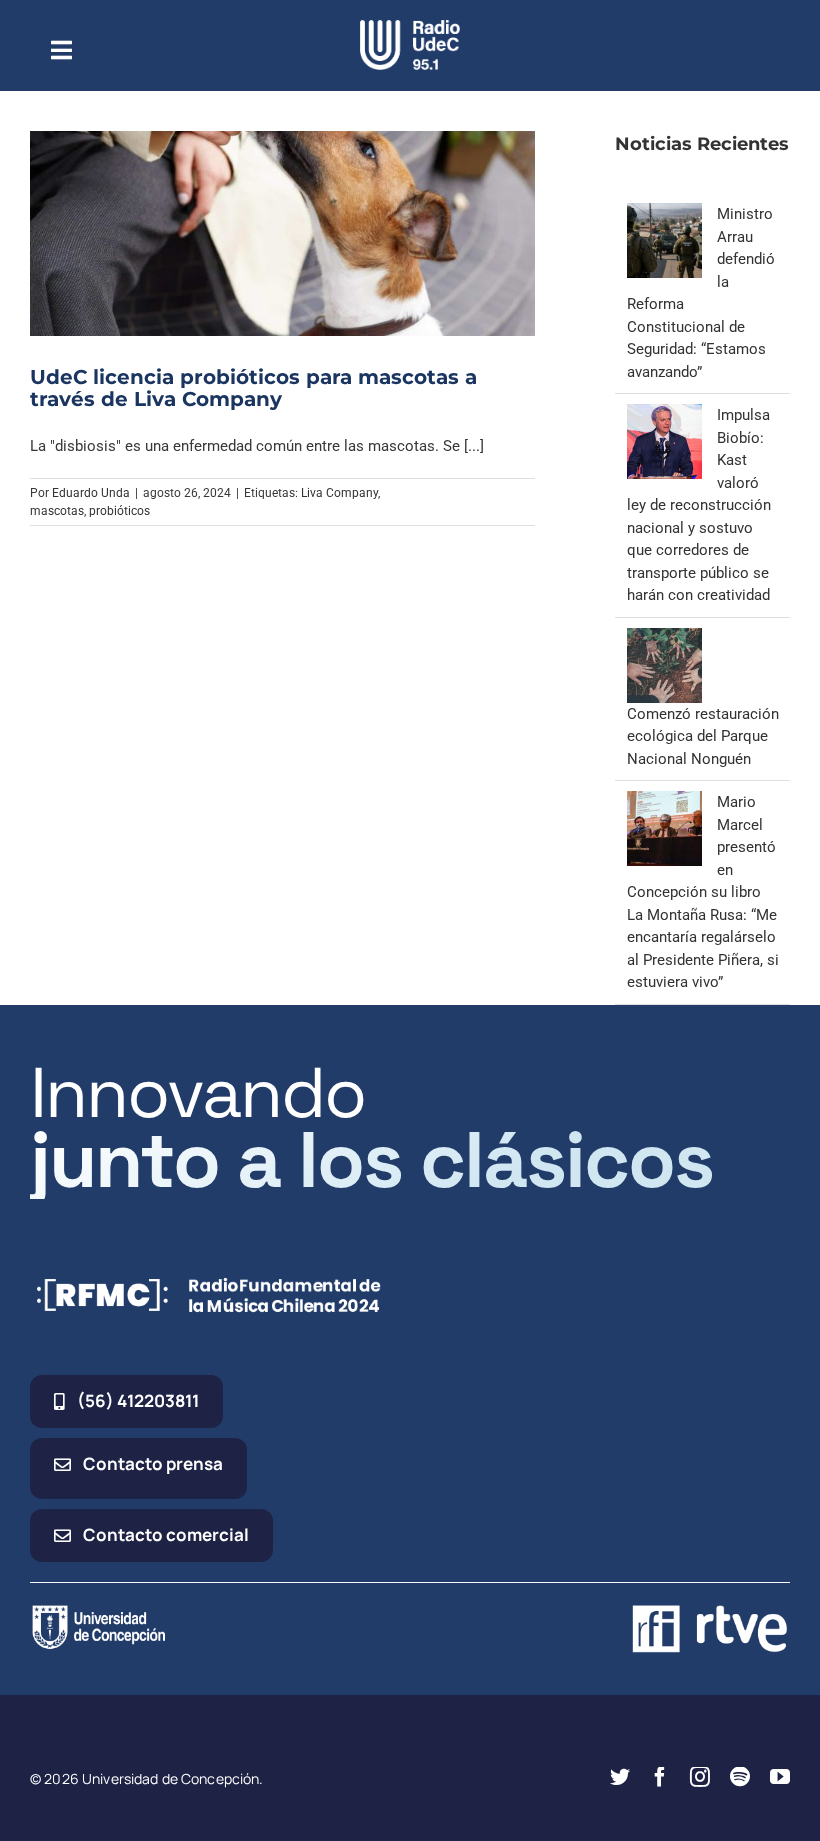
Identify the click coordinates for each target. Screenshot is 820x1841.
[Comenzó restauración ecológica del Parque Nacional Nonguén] (664, 639)
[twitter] (620, 1777)
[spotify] (740, 1777)
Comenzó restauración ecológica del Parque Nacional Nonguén (703, 736)
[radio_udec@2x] (410, 27)
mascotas (57, 511)
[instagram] (700, 1777)
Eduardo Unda (91, 493)
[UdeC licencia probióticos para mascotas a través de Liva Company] (282, 233)
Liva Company (339, 493)
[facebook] (660, 1777)
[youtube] (780, 1777)
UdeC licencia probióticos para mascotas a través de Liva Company (253, 388)
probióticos (119, 511)
